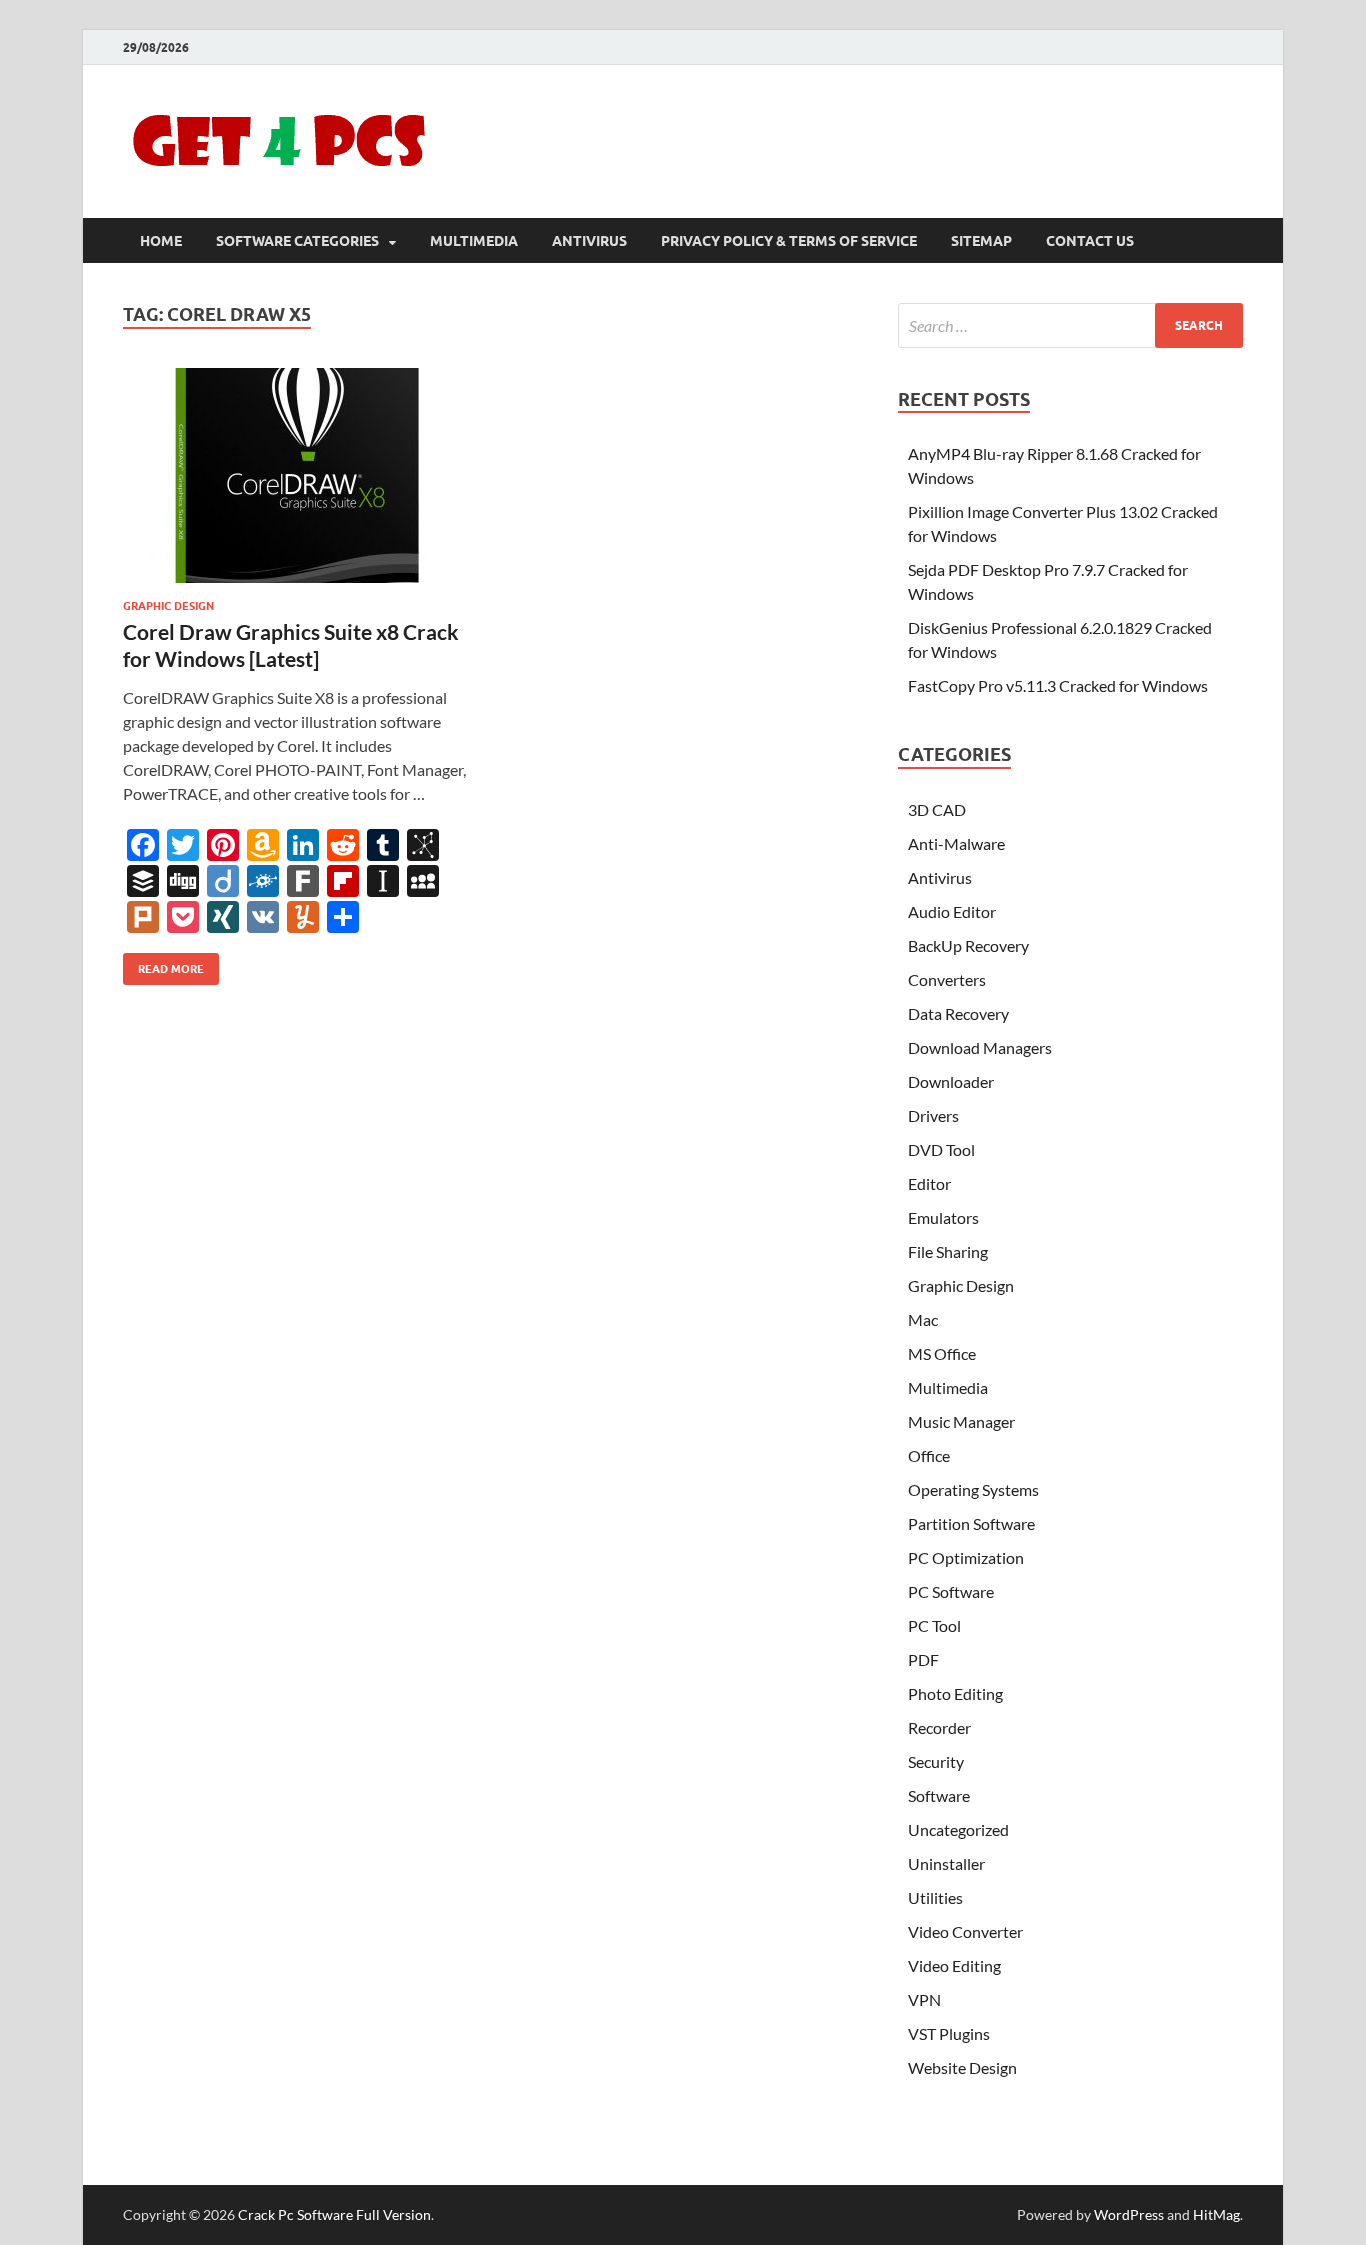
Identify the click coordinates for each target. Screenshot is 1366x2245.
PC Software (951, 1591)
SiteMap (981, 241)
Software (939, 1795)
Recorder (939, 1727)
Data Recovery (958, 1013)
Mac (923, 1319)
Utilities (935, 1897)
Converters (947, 979)
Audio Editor (952, 911)
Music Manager (961, 1421)
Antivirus (589, 241)
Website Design (962, 2067)
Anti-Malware (956, 843)
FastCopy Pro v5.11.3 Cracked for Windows (1058, 685)
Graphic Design (168, 606)
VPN (924, 1999)
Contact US (1090, 241)
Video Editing (954, 1965)
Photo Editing (955, 1693)
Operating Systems (973, 1489)
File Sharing (948, 1251)
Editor (929, 1183)
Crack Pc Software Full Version (334, 2214)
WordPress (1129, 2214)
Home (161, 241)
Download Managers (980, 1047)
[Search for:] (1070, 325)
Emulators (943, 1217)
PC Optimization (966, 1557)
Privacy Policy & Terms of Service (789, 241)
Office (929, 1455)
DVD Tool (941, 1149)
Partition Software (971, 1523)
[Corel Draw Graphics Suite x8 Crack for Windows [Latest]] (297, 475)
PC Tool (934, 1625)
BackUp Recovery (968, 945)
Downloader (951, 1081)
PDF (923, 1659)
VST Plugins (949, 2033)
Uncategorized (958, 1829)
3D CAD (937, 809)
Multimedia (474, 241)
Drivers (933, 1115)
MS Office (942, 1353)
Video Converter (965, 1931)
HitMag (1216, 2214)
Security (936, 1761)
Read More (163, 964)
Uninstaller (946, 1863)
